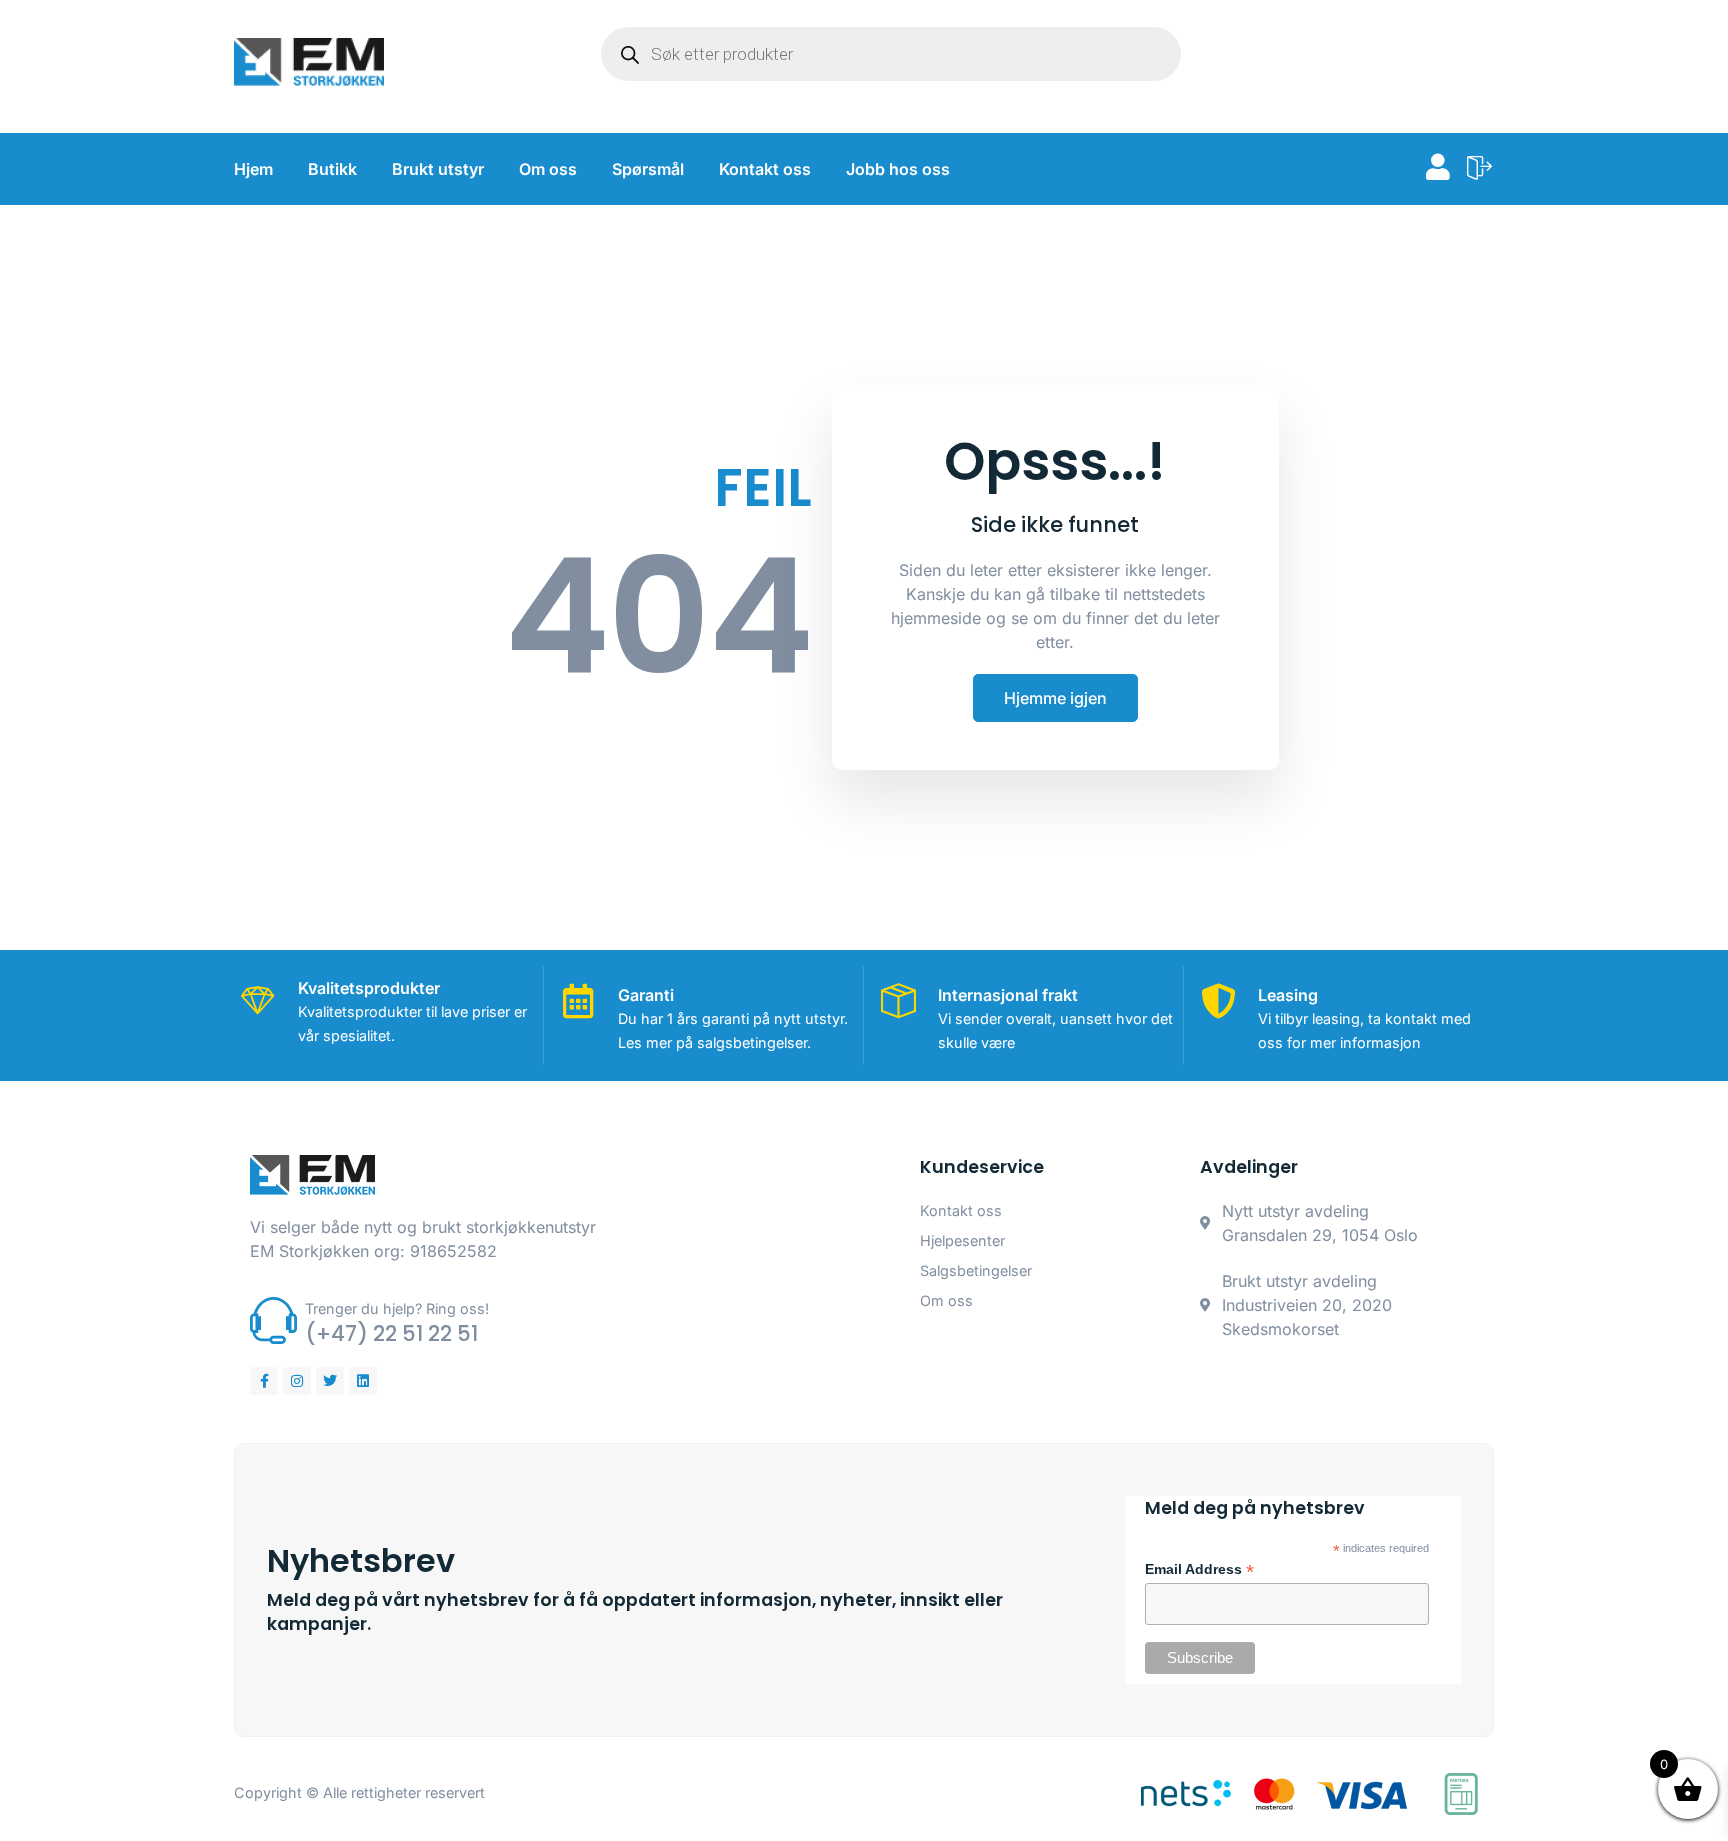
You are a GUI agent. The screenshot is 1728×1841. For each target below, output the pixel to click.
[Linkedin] (363, 1381)
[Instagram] (297, 1381)
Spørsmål (648, 169)
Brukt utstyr (438, 169)
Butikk (332, 169)
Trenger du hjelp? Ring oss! (397, 1308)
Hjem (253, 169)
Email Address (1199, 1570)
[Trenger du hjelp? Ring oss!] (273, 1320)
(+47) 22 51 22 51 (391, 1333)
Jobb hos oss (898, 169)
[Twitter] (330, 1381)
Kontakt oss (765, 169)
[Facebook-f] (264, 1381)
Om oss (548, 169)
